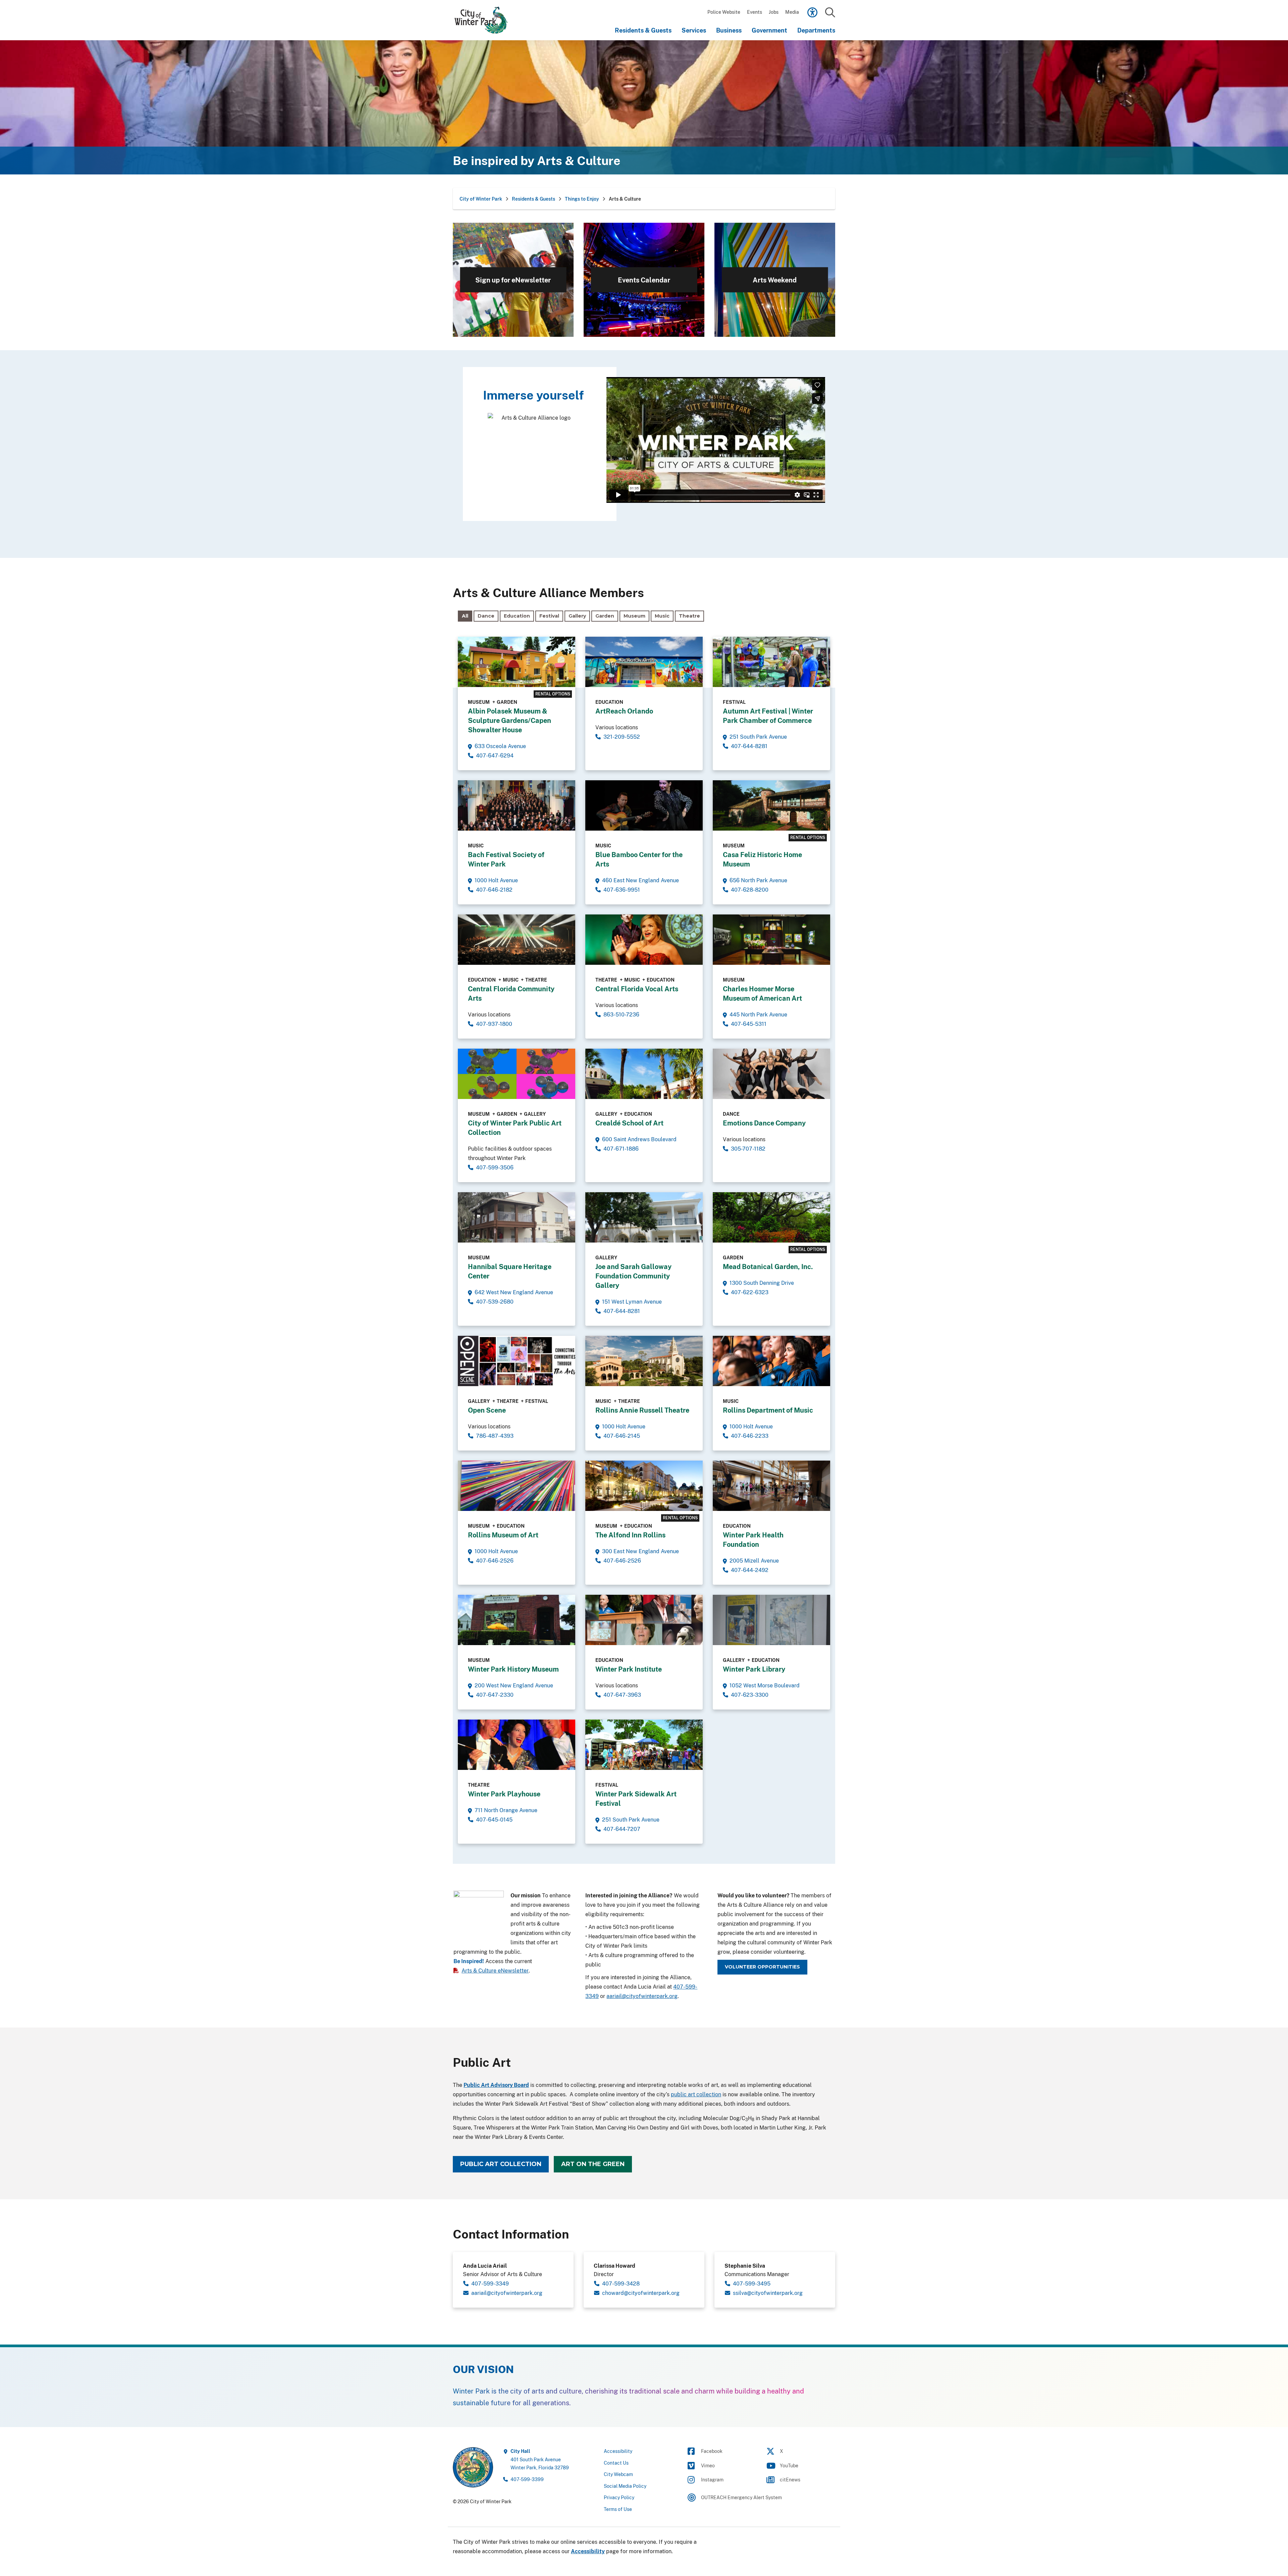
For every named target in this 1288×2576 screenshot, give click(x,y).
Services (694, 30)
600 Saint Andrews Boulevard (639, 1139)
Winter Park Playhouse (504, 1794)
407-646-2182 (494, 890)
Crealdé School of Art (629, 1123)
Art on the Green (593, 2164)
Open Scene (487, 1410)
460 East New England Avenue (640, 880)
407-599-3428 (621, 2283)
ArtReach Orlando (624, 711)
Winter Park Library (754, 1669)
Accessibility (618, 2451)
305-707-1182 (748, 1149)
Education (517, 616)
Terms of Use (618, 2509)
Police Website (724, 12)
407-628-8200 (750, 890)
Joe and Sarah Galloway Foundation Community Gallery (633, 1276)
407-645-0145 (494, 1820)
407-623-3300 (750, 1695)
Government (769, 30)
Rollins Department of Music (768, 1410)
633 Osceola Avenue (500, 746)
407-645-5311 (749, 1024)
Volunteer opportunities (762, 1967)
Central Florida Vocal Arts (637, 989)
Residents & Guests (643, 30)
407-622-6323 (750, 1292)
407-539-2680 (495, 1302)
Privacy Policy (619, 2497)
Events (755, 12)
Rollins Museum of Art (503, 1535)
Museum (634, 616)
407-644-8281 (749, 746)
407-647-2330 (495, 1695)
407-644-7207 (622, 1829)
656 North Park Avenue (758, 880)
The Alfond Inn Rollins (630, 1535)
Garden (605, 616)
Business (729, 30)
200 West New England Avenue (514, 1685)
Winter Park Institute (629, 1669)
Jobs (774, 12)
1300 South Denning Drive (762, 1283)
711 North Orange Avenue (506, 1810)
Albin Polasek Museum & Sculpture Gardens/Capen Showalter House (509, 720)
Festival (549, 616)
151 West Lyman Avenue (632, 1302)
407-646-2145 (622, 1436)
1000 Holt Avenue (496, 880)
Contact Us (616, 2462)
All (465, 616)
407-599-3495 (752, 2283)
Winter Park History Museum (513, 1669)
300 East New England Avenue (640, 1551)
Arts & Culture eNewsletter (495, 1970)
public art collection (696, 2094)
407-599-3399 (527, 2479)
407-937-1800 (494, 1024)
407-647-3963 (622, 1695)
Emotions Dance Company (764, 1123)
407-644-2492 (750, 1570)
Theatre (689, 616)
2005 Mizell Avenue (754, 1561)
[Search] (830, 13)
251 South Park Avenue (758, 737)
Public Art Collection (501, 2164)
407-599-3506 (495, 1167)
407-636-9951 (622, 890)
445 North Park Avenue (758, 1014)
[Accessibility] (812, 12)
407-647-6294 (495, 755)
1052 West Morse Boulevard (765, 1685)
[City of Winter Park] (485, 20)
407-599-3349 (490, 2283)
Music (662, 616)
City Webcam (618, 2474)
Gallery (577, 616)
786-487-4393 (495, 1436)
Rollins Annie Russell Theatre (642, 1410)
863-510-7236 (621, 1014)
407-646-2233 (750, 1436)
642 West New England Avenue (514, 1292)
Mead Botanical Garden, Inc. (768, 1267)
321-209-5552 (622, 737)
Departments (816, 30)
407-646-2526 (495, 1561)
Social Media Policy (625, 2486)
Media (792, 12)
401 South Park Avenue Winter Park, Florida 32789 (540, 2459)
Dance (486, 616)
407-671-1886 (621, 1149)
